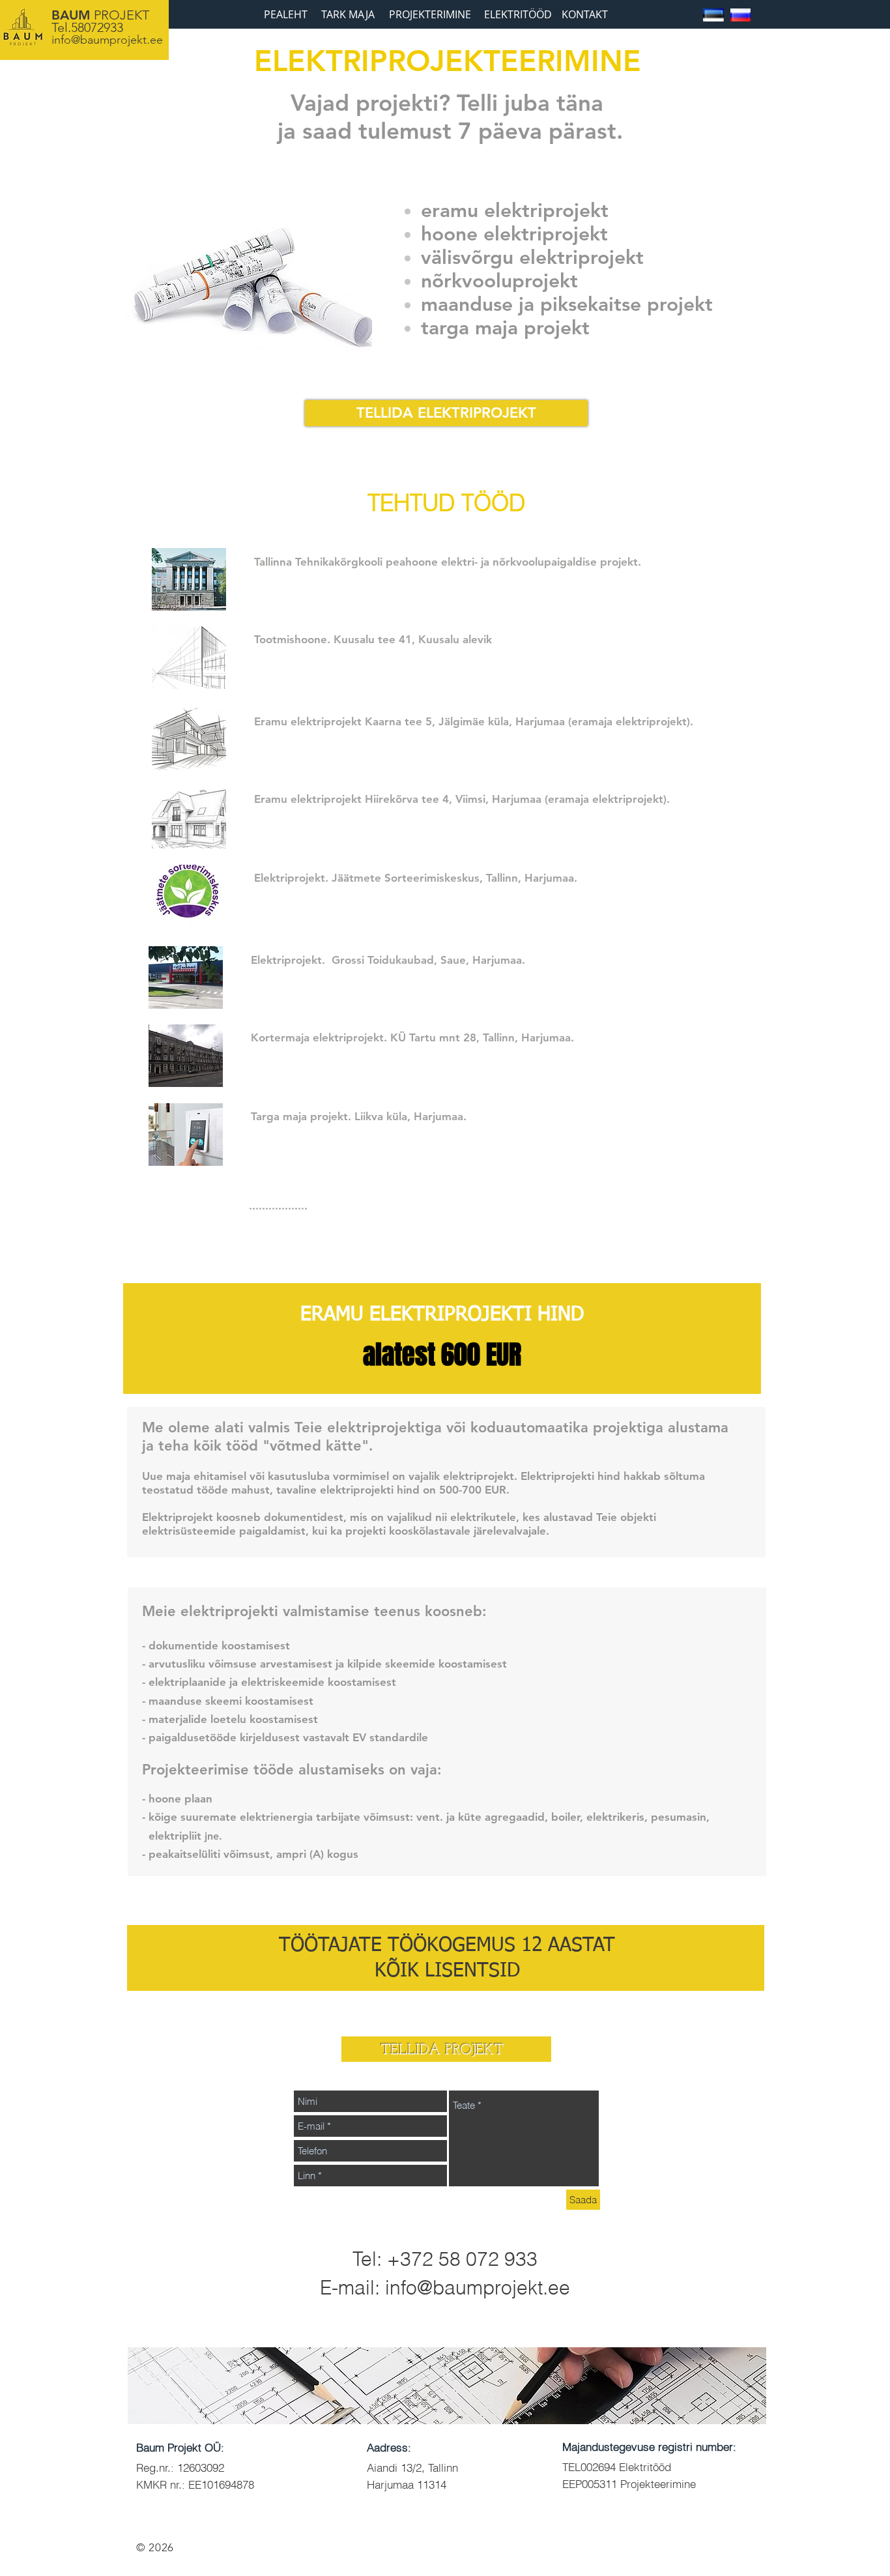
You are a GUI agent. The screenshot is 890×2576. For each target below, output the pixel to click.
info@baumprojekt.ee (107, 40)
